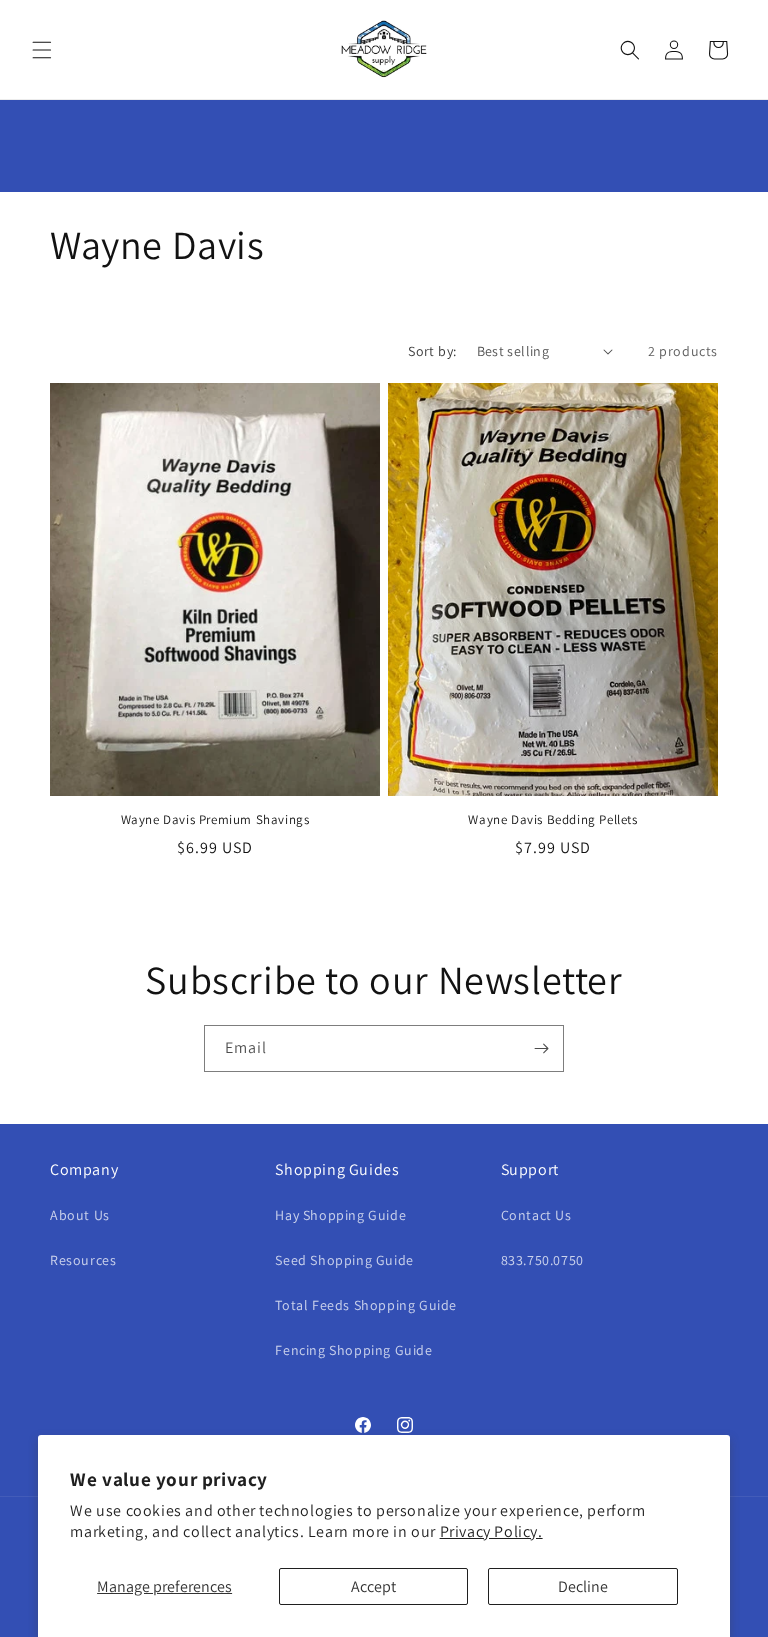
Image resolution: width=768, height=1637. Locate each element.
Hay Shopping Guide (340, 1215)
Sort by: (432, 351)
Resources (83, 1260)
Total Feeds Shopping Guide (366, 1305)
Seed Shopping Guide (344, 1260)
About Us (80, 1215)
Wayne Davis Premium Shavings (215, 820)
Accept (373, 1586)
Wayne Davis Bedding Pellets (552, 820)
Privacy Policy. (491, 1531)
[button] (42, 50)
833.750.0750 (542, 1260)
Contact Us (536, 1215)
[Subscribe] (541, 1048)
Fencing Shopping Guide (353, 1350)
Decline (583, 1586)
